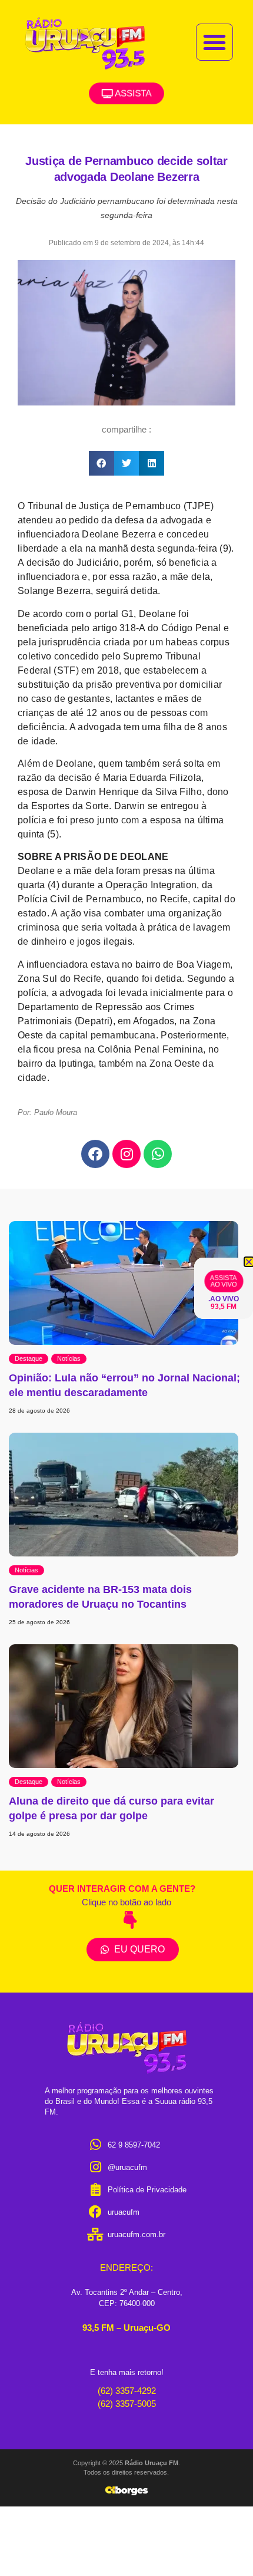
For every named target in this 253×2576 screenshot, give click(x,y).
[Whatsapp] (158, 1154)
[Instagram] (126, 1154)
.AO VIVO (224, 1299)
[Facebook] (95, 1154)
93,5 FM (224, 1307)
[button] (215, 42)
